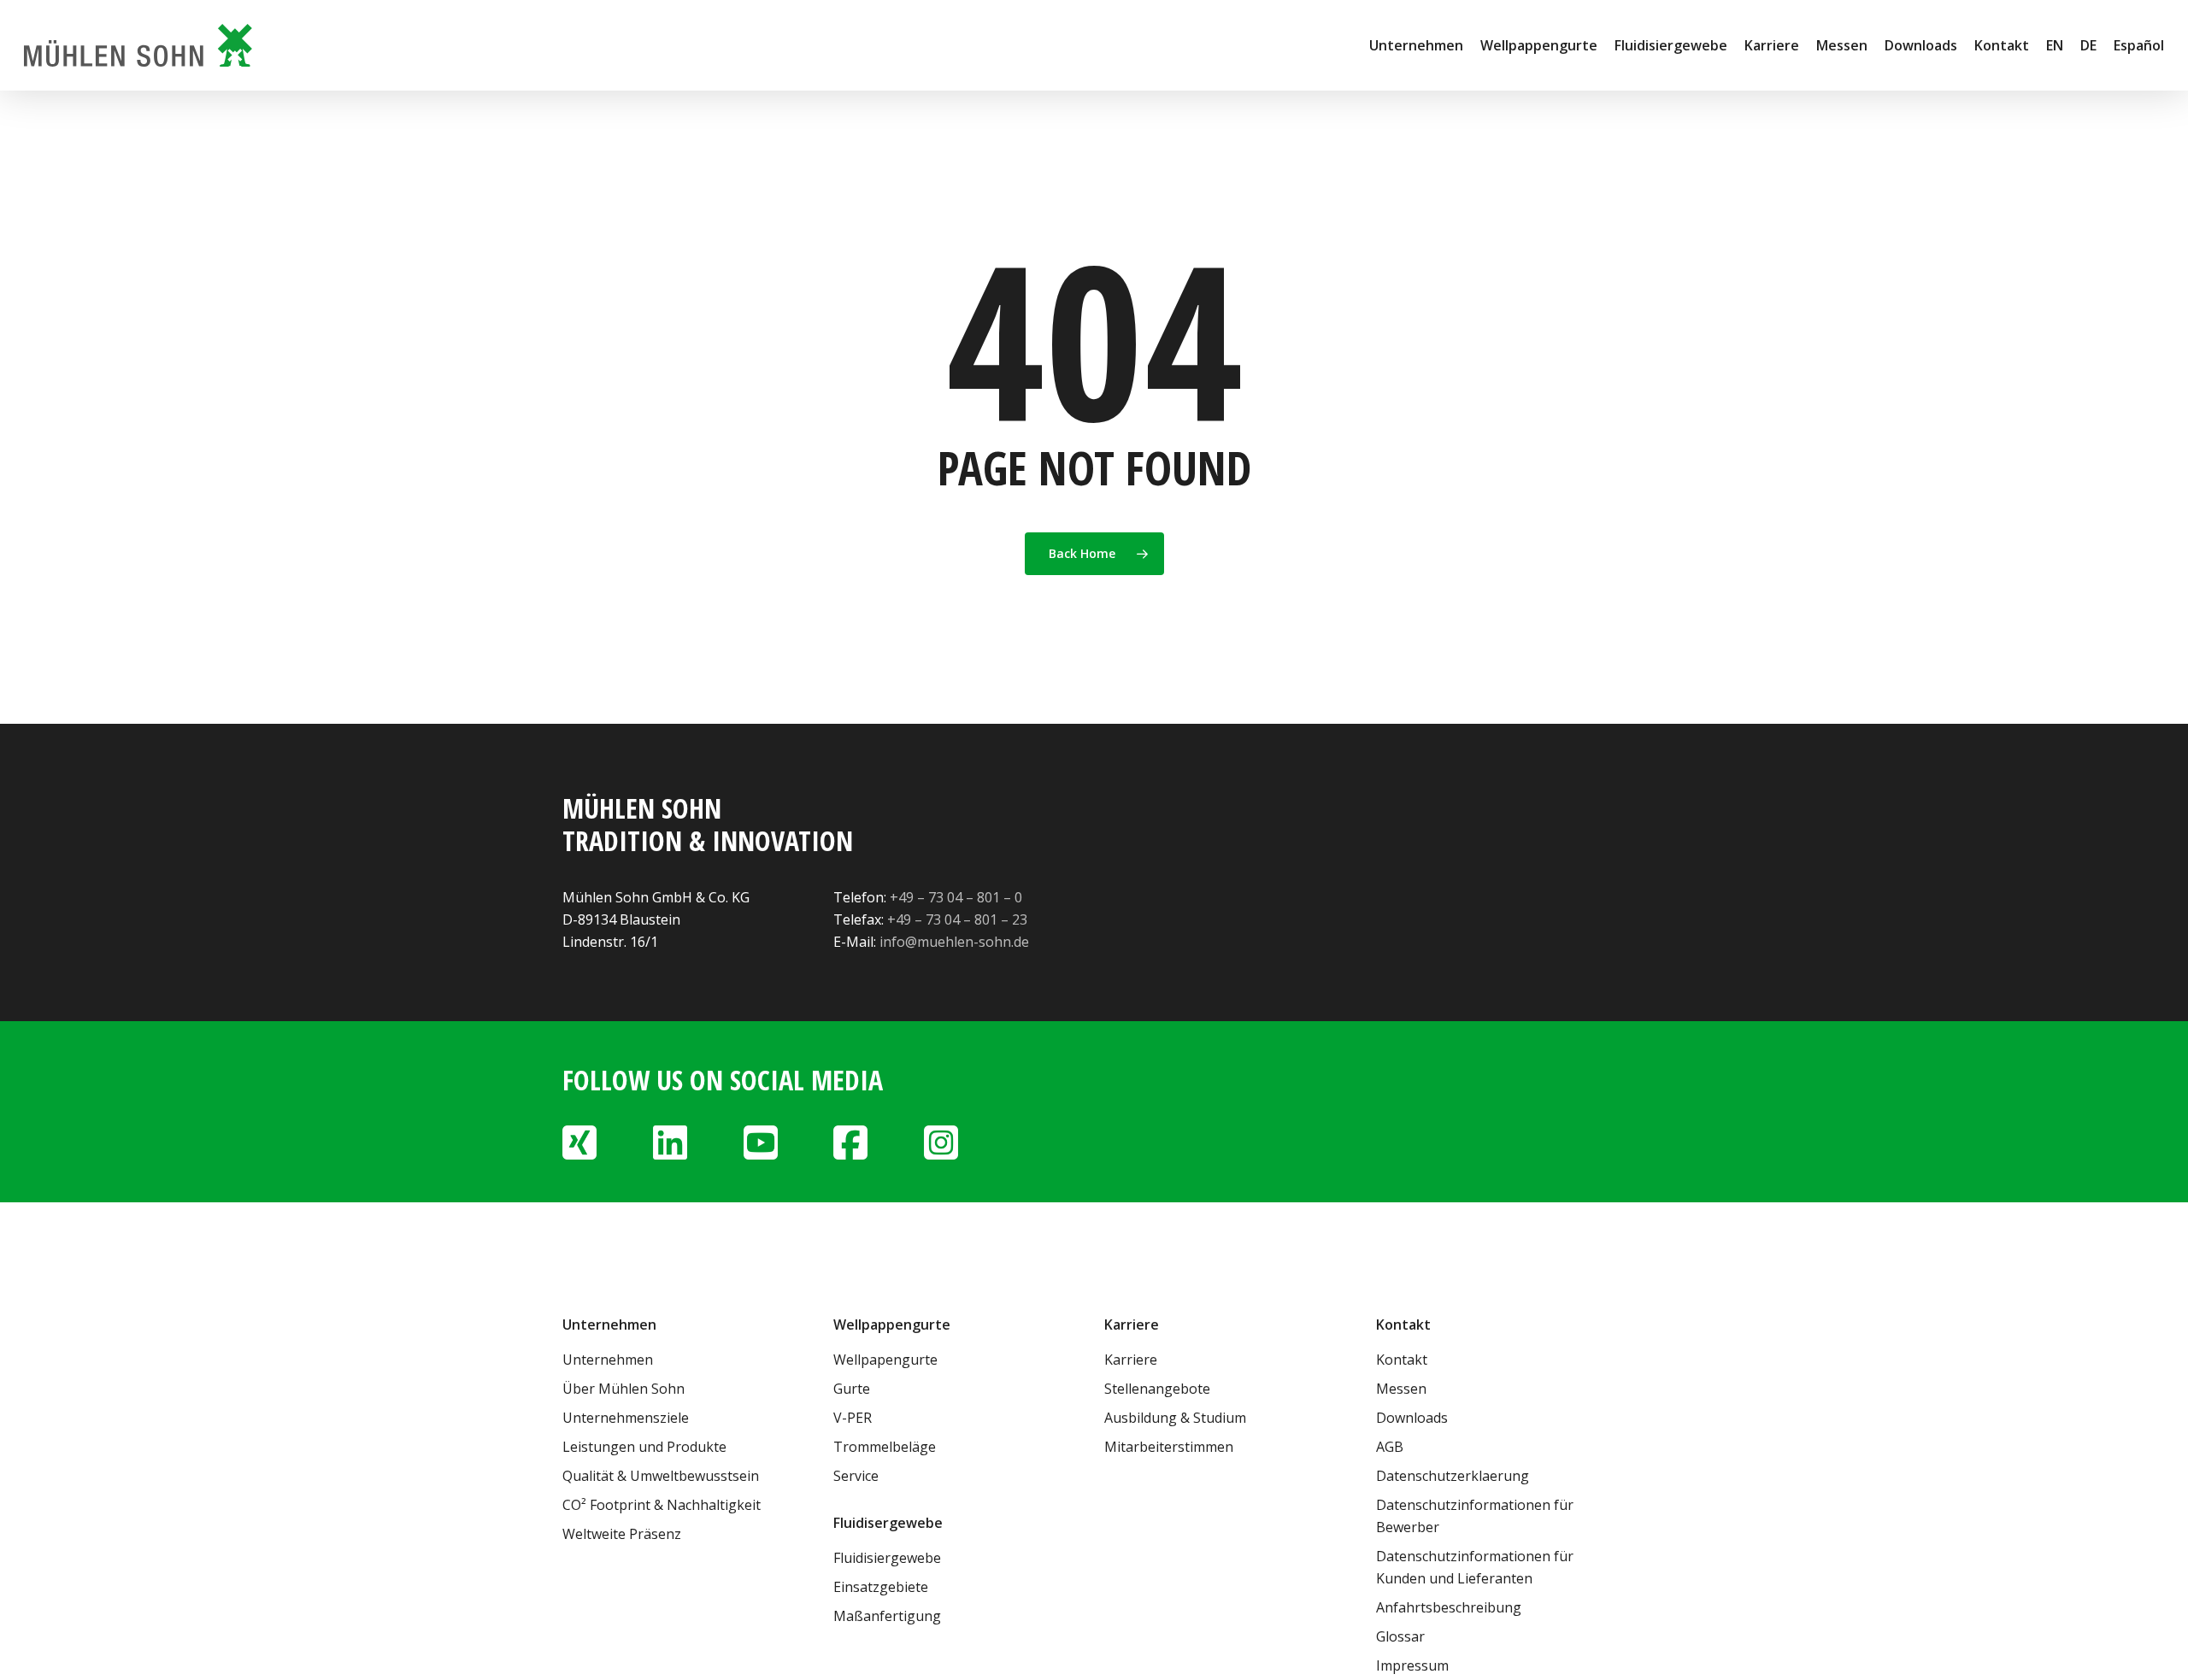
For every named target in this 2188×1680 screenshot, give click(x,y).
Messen (1401, 1389)
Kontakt (1402, 1360)
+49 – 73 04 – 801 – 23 (957, 919)
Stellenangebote (1157, 1389)
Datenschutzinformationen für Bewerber (1475, 1516)
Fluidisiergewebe (887, 1558)
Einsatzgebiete (881, 1587)
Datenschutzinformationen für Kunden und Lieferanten (1475, 1567)
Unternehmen (608, 1360)
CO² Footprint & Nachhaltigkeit (662, 1505)
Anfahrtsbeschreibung (1449, 1607)
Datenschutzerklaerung (1453, 1476)
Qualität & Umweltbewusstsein (661, 1476)
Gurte (852, 1389)
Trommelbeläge (885, 1447)
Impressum (1412, 1665)
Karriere (1131, 1360)
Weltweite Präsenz (622, 1534)
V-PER (853, 1418)
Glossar (1400, 1636)
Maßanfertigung (887, 1616)
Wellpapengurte (885, 1360)
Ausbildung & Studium (1175, 1418)
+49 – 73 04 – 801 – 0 (956, 897)
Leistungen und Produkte (644, 1447)
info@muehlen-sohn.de (954, 942)
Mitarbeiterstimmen (1169, 1447)
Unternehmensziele (626, 1418)
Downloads (1412, 1418)
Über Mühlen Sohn (623, 1389)
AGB (1390, 1447)
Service (856, 1476)
